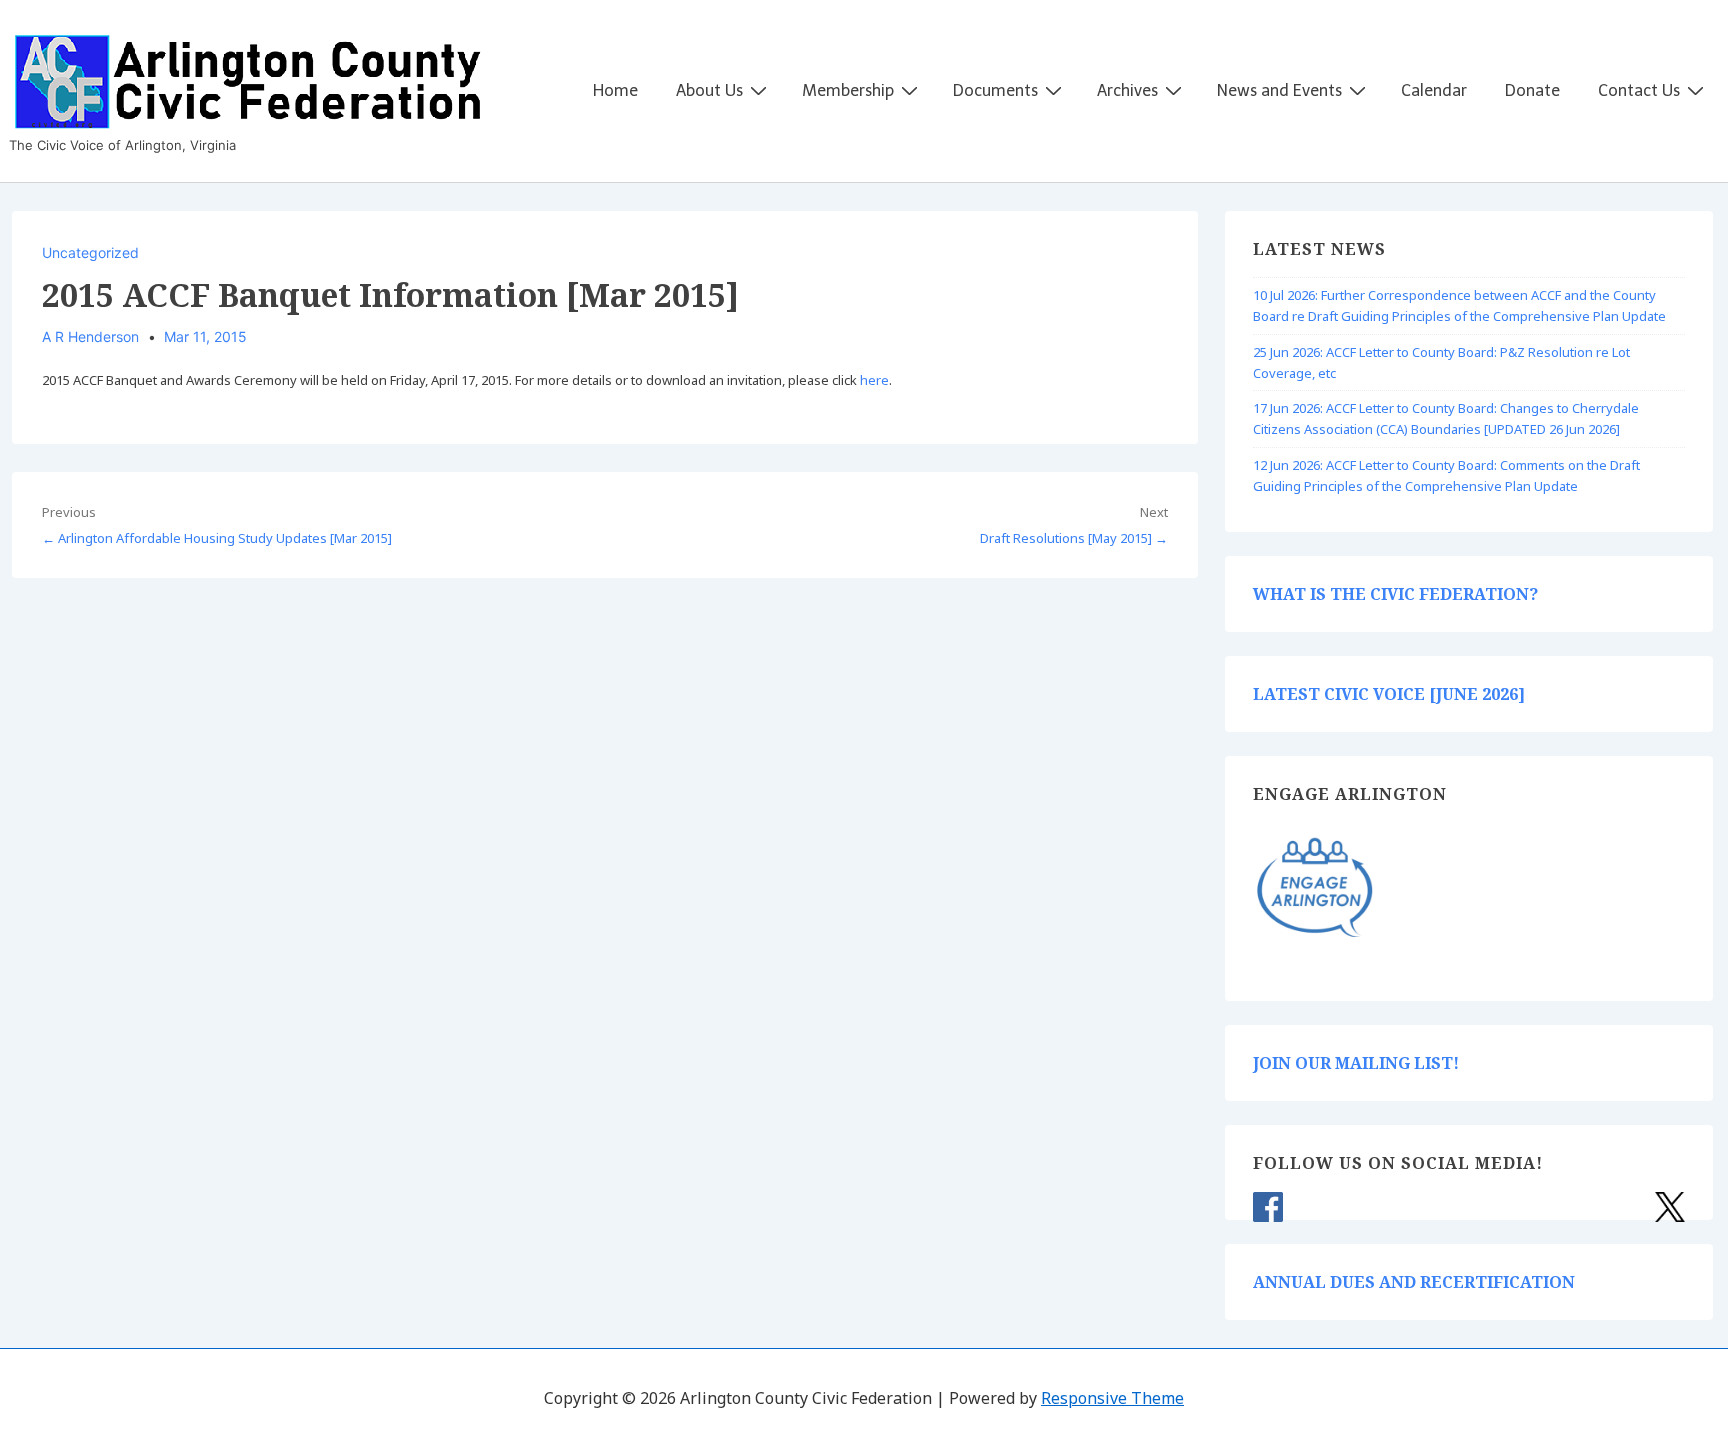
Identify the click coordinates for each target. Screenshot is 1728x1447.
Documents (995, 90)
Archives (1127, 90)
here (874, 380)
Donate (1532, 90)
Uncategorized (90, 252)
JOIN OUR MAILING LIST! (1356, 1063)
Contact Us (1639, 90)
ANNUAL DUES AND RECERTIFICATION (1414, 1282)
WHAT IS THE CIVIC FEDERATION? (1395, 594)
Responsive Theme (1112, 1398)
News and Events (1279, 90)
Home (615, 90)
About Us (709, 90)
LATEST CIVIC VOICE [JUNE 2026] (1389, 694)
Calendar (1434, 90)
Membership (848, 90)
